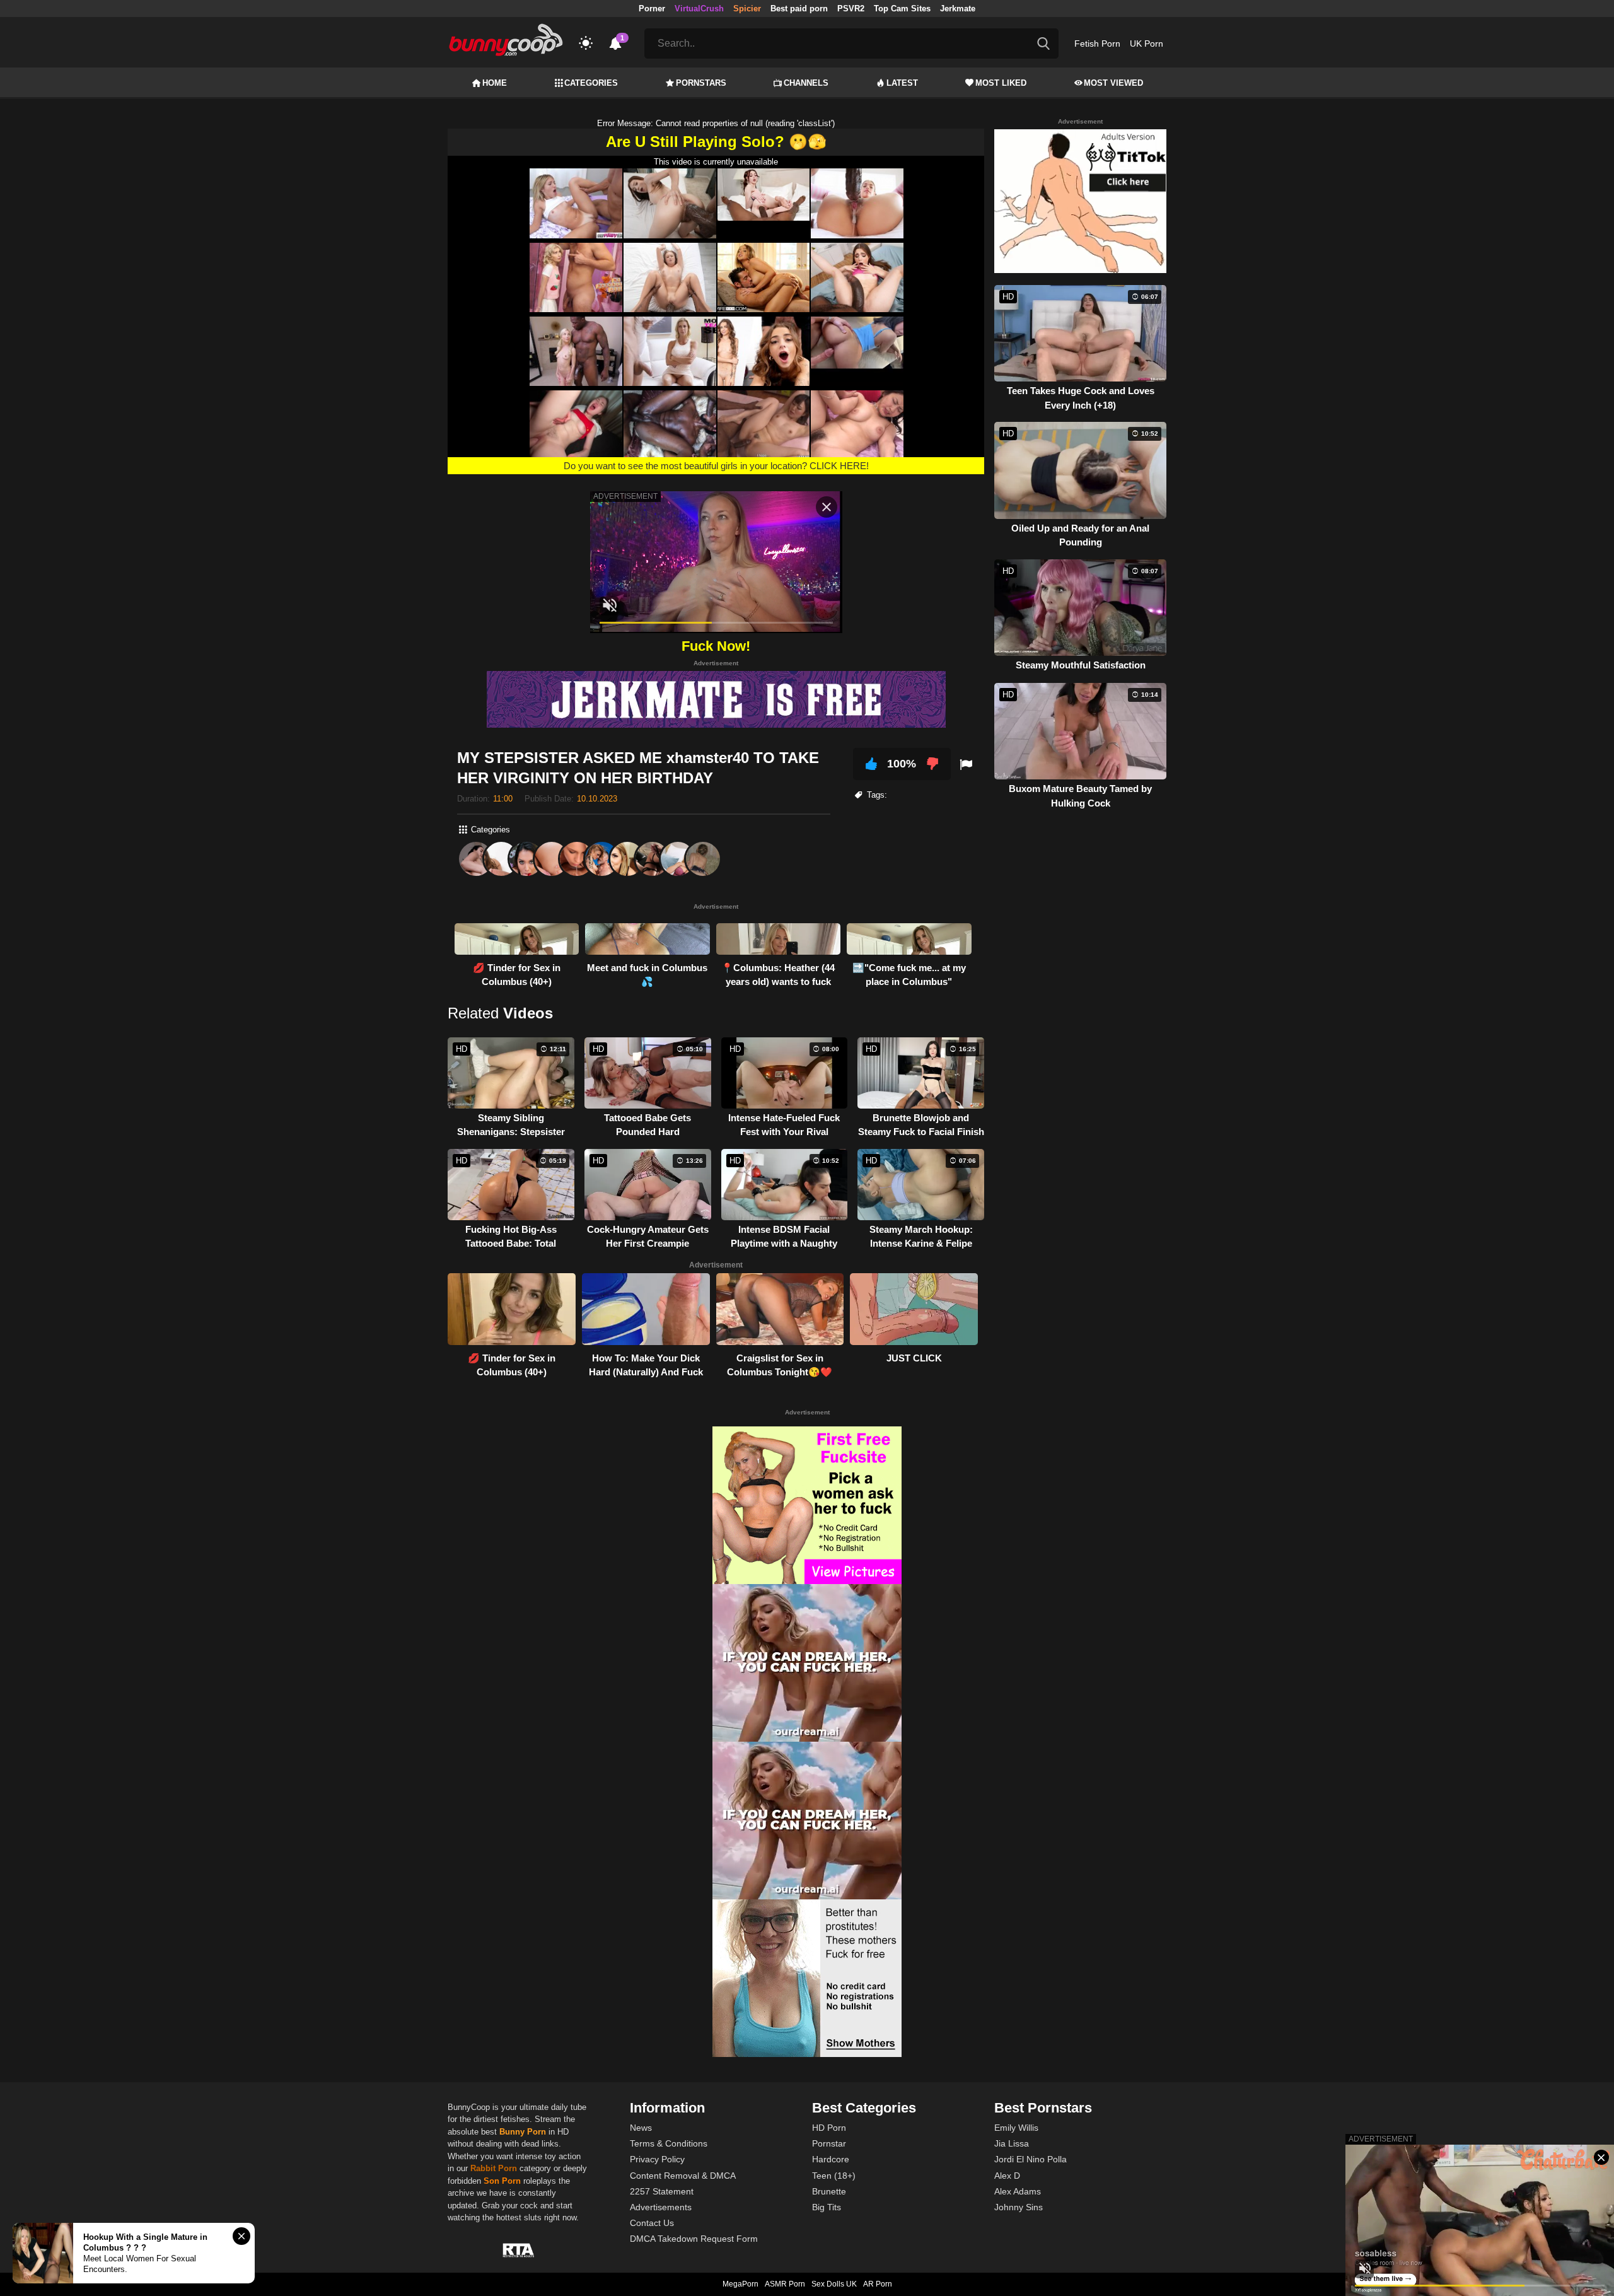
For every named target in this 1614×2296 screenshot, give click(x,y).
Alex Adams (1018, 2191)
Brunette (829, 2191)
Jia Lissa (1012, 2143)
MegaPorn (740, 2284)
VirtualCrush (699, 9)
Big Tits (827, 2207)
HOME (495, 83)
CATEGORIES (591, 83)
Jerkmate (958, 9)
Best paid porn (799, 9)
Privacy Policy (657, 2159)
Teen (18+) (834, 2176)
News (641, 2128)
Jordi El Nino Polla (1031, 2159)
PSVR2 (851, 9)
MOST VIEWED (1113, 83)
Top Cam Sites (902, 9)
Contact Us (652, 2223)
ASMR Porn (785, 2284)
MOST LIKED (1001, 83)
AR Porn (878, 2284)
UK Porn (1147, 44)
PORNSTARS (701, 83)
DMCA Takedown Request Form (694, 2239)
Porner (652, 9)
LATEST (902, 83)
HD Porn (829, 2128)
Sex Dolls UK (834, 2284)
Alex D (1007, 2176)
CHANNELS (806, 83)
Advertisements (661, 2207)
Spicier (747, 9)
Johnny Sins (1019, 2207)
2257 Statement (662, 2191)
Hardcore (831, 2159)
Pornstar (829, 2143)
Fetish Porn (1097, 44)
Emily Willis (1016, 2128)
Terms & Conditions (669, 2143)
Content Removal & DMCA (683, 2176)
